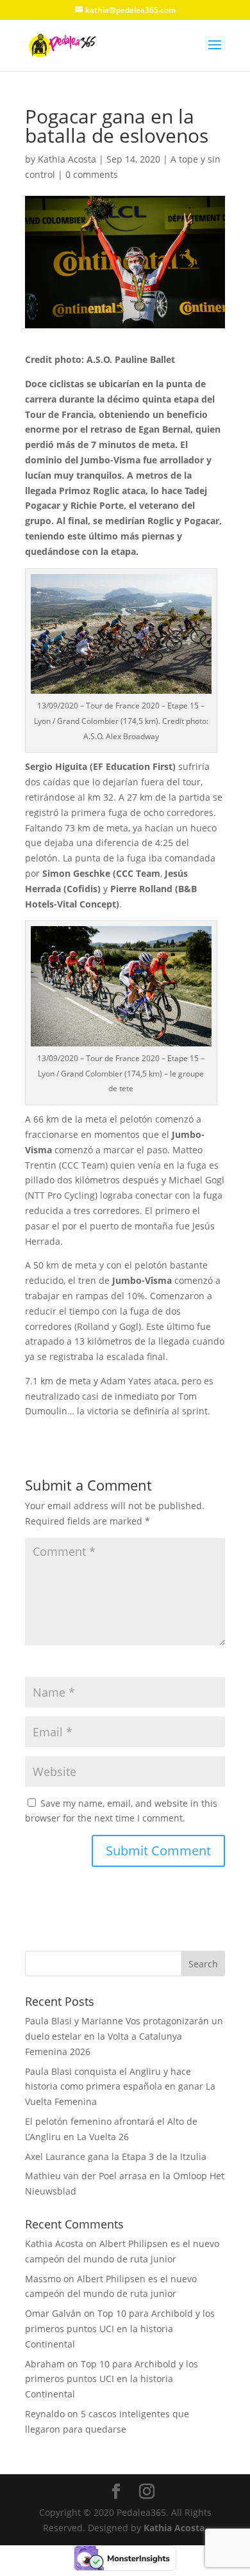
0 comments (92, 174)
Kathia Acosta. (175, 2528)
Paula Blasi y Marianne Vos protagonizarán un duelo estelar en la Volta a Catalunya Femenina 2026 (124, 2036)
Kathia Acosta (67, 159)
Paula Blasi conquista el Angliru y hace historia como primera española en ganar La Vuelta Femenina (120, 2087)
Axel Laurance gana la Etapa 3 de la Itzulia (116, 2156)
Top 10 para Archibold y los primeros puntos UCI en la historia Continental (120, 2329)
